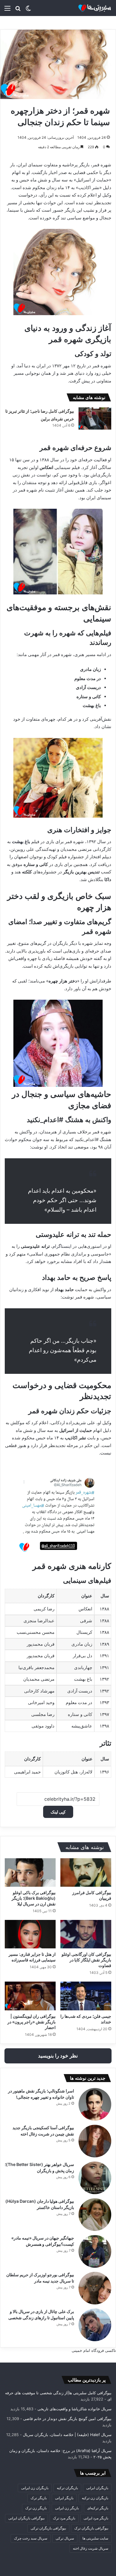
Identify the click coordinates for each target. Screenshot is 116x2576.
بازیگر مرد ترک (64, 2518)
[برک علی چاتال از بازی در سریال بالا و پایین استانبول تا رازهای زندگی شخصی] (95, 2325)
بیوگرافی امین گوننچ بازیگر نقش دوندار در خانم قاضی (67, 2419)
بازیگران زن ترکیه (95, 2498)
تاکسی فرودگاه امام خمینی (94, 2350)
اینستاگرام (62, 1246)
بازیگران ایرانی (97, 2488)
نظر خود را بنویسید (58, 2056)
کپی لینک (58, 1812)
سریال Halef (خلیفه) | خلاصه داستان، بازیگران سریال (67, 2435)
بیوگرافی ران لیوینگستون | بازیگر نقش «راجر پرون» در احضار (32, 2022)
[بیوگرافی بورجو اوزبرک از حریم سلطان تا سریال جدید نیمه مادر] (95, 2288)
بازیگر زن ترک (36, 2508)
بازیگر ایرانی (64, 2498)
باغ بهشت (21, 842)
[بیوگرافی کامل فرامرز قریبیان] (86, 1872)
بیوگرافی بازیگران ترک (91, 2528)
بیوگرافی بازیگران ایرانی (26, 2518)
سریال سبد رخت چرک (31, 2538)
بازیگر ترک (39, 2498)
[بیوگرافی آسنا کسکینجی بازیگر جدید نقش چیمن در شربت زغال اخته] (95, 2141)
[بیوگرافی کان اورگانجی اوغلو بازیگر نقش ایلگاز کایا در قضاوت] (86, 1934)
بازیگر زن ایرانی (67, 2508)
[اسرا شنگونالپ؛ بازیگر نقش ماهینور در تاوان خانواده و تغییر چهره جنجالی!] (95, 2104)
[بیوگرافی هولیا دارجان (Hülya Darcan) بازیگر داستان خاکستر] (95, 2215)
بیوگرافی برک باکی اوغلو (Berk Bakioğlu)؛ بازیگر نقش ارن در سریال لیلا (34, 1898)
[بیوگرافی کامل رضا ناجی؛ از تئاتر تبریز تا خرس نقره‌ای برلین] (95, 418)
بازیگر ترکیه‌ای (98, 2508)
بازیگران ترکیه (67, 2488)
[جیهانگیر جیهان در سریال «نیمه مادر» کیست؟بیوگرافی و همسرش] (95, 2251)
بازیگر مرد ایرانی (96, 2518)
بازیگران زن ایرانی (35, 2488)
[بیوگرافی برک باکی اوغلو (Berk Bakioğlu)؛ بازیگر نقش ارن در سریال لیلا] (30, 1872)
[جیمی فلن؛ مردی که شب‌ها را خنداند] (86, 1996)
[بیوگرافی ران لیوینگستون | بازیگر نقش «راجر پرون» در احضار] (30, 1996)
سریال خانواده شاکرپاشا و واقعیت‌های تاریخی (75, 2409)
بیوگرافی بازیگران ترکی (48, 2528)
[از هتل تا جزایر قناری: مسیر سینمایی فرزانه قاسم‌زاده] (30, 1934)
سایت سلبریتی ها (95, 2538)
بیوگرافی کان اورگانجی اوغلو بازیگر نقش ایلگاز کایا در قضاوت (86, 1960)
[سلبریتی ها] (88, 8)
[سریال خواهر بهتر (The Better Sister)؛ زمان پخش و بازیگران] (95, 2178)
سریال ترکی (65, 2538)
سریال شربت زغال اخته (91, 2548)
